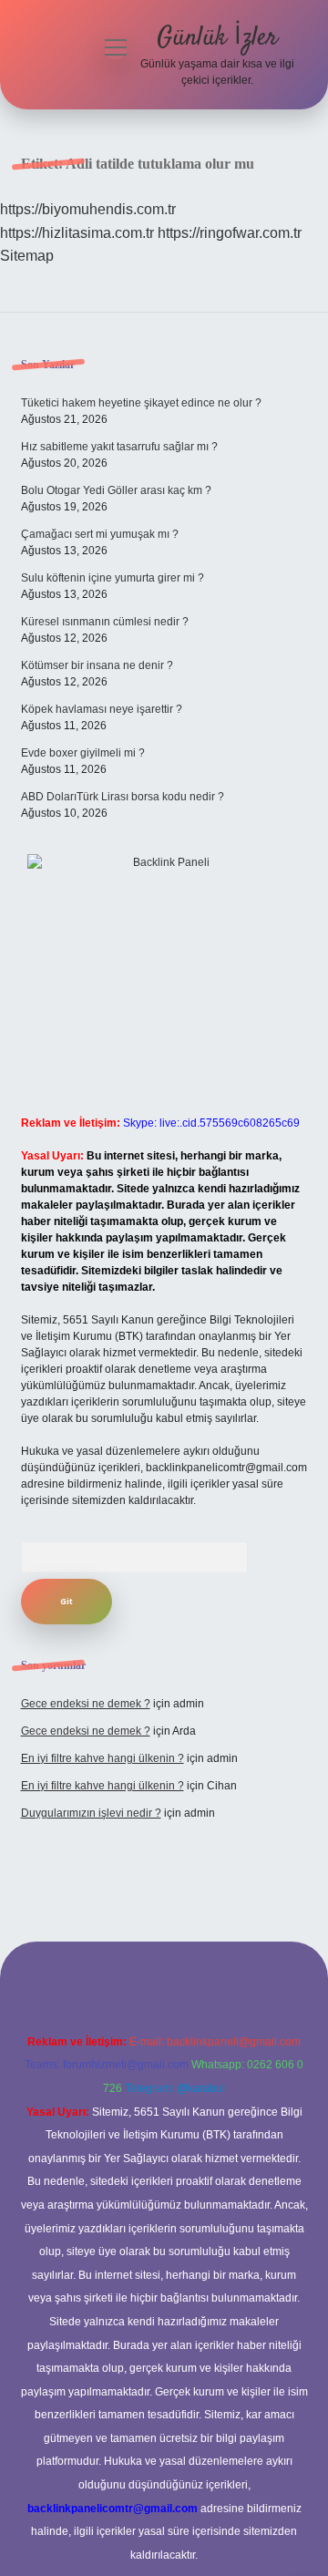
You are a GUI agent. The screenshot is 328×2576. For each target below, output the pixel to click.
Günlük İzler (217, 38)
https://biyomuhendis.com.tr (88, 209)
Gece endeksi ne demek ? (86, 1704)
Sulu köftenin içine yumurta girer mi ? (113, 578)
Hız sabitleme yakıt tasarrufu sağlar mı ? (119, 447)
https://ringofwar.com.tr (230, 233)
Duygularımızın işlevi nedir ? (91, 1813)
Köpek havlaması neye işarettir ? (102, 709)
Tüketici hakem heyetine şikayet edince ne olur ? (141, 403)
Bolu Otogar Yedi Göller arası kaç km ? (116, 490)
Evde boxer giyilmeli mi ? (83, 753)
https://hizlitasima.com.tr (77, 233)
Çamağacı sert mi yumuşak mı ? (100, 534)
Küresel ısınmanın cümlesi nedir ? (105, 622)
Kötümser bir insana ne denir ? (97, 665)
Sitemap (27, 256)
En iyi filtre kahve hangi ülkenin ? (102, 1758)
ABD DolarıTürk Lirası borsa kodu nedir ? (123, 797)
